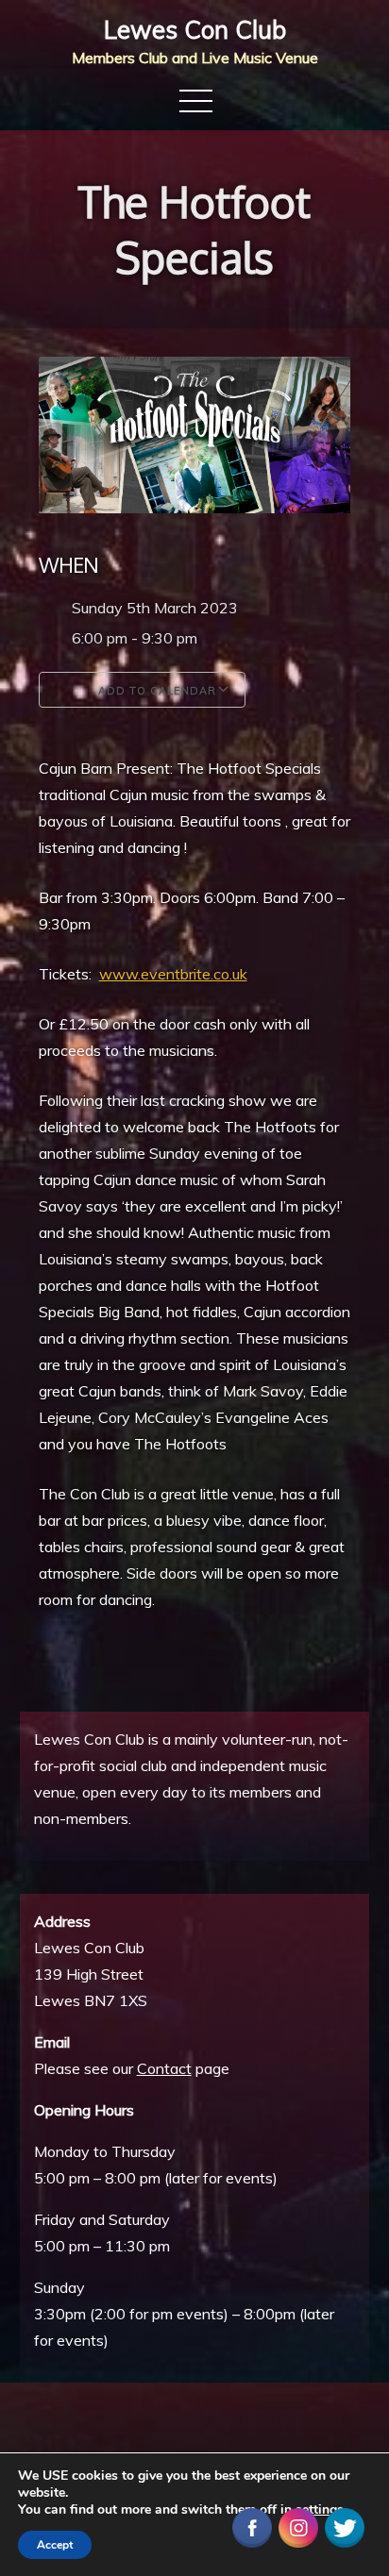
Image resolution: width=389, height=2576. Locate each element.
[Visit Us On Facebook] (252, 2526)
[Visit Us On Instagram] (298, 2526)
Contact (164, 2068)
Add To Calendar (155, 691)
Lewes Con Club (195, 30)
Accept (55, 2545)
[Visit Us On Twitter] (344, 2526)
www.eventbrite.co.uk (173, 974)
